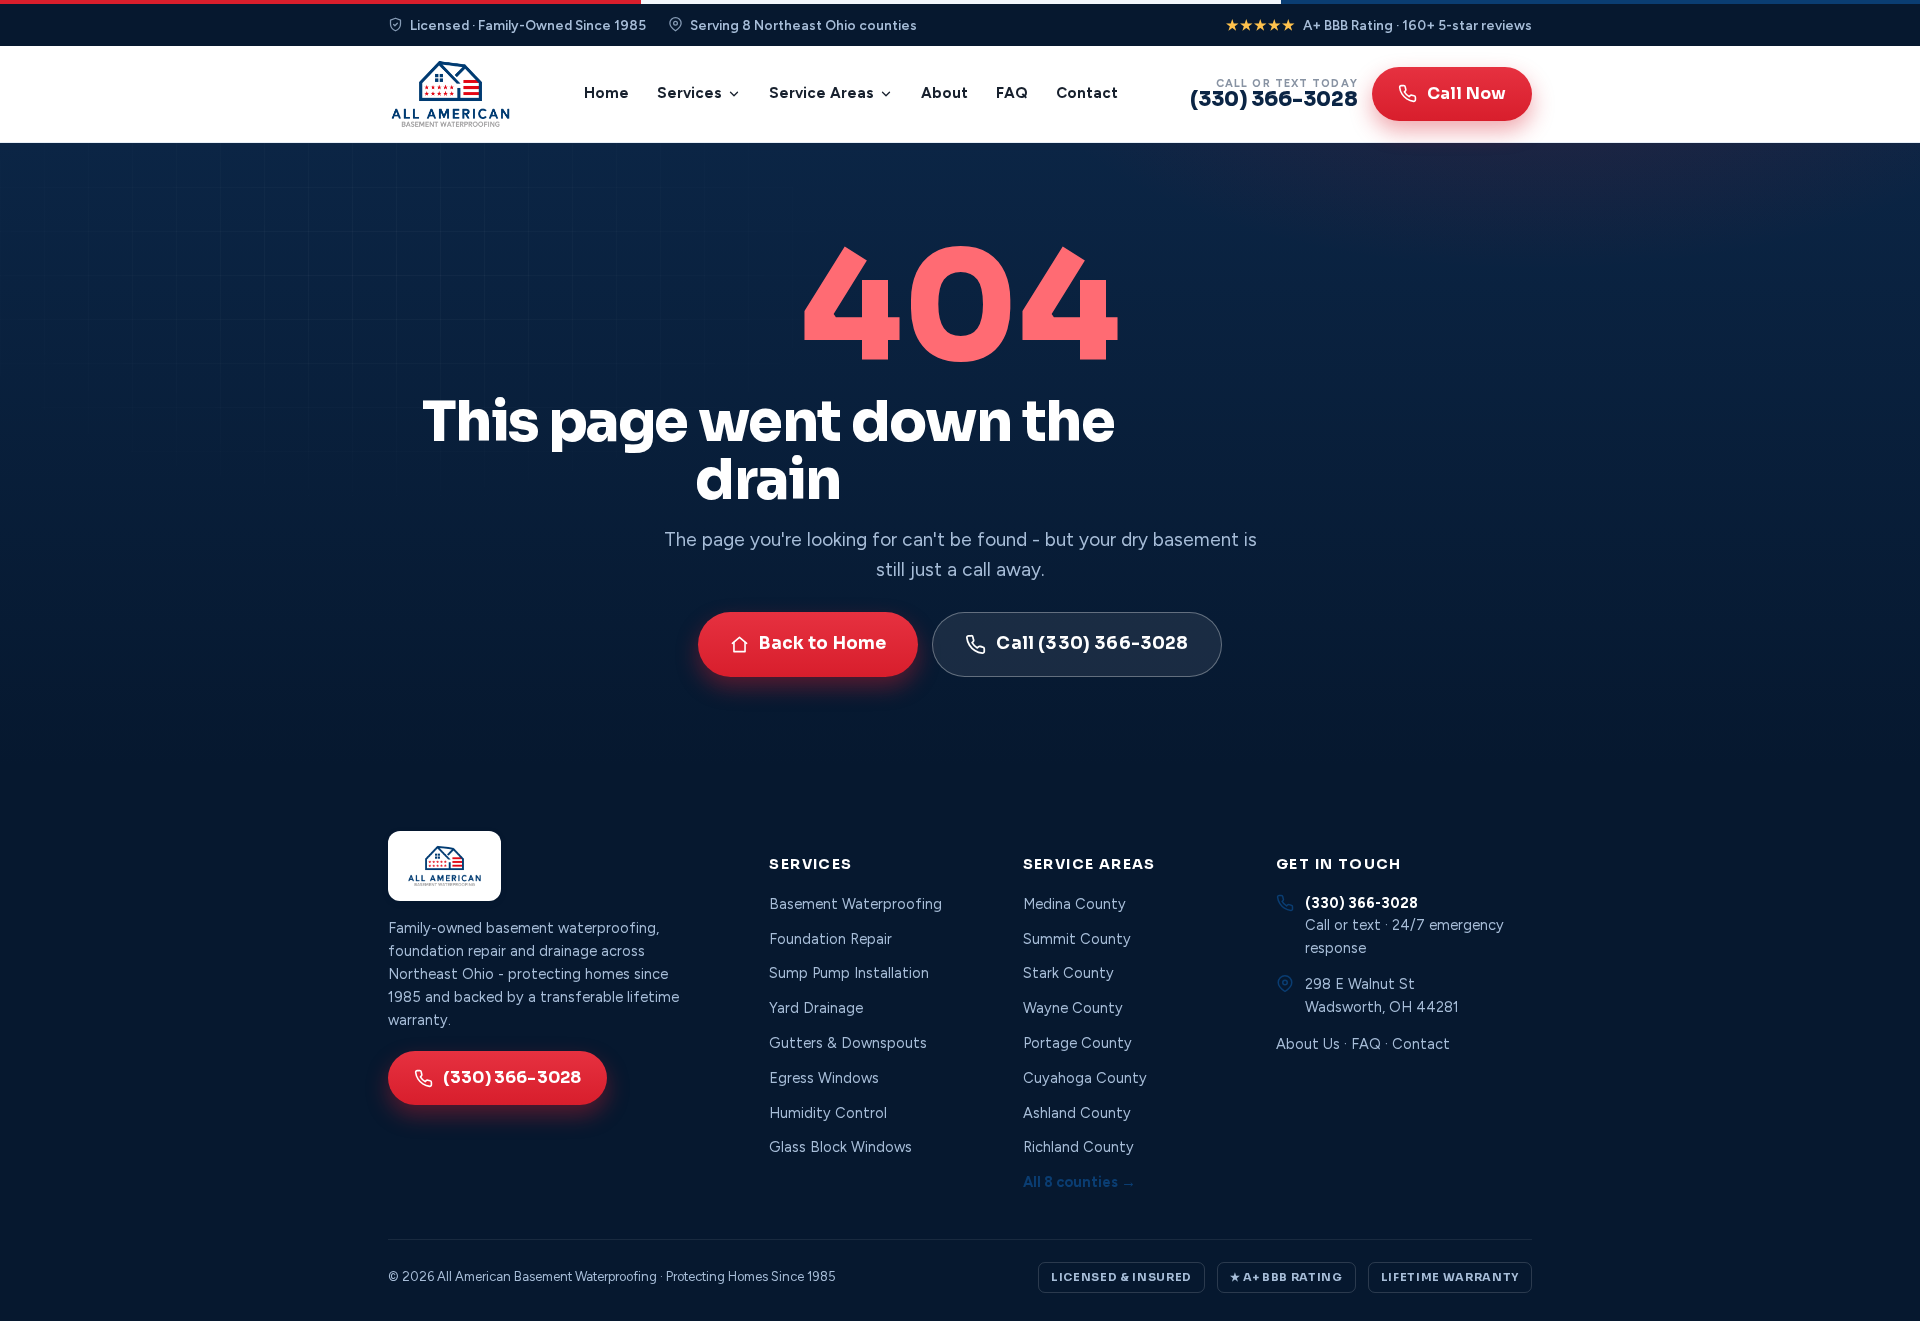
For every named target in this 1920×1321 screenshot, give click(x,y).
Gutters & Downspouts (848, 1043)
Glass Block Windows (840, 1147)
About (944, 93)
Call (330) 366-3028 (1092, 643)
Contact (1087, 93)
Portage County (1077, 1043)
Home (606, 93)
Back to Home (822, 643)
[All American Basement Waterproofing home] (450, 94)
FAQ (1012, 93)
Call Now (1466, 93)
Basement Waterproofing (855, 904)
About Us (1308, 1044)
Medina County (1074, 904)
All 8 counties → (1079, 1182)
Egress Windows (824, 1078)
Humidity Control (828, 1113)
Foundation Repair (830, 939)
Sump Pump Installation (849, 973)
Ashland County (1077, 1113)
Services (689, 93)
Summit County (1077, 939)
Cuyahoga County (1085, 1078)
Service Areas (821, 93)
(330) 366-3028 (512, 1077)
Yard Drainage (816, 1008)
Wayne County (1073, 1008)
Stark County (1068, 973)
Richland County (1078, 1147)
